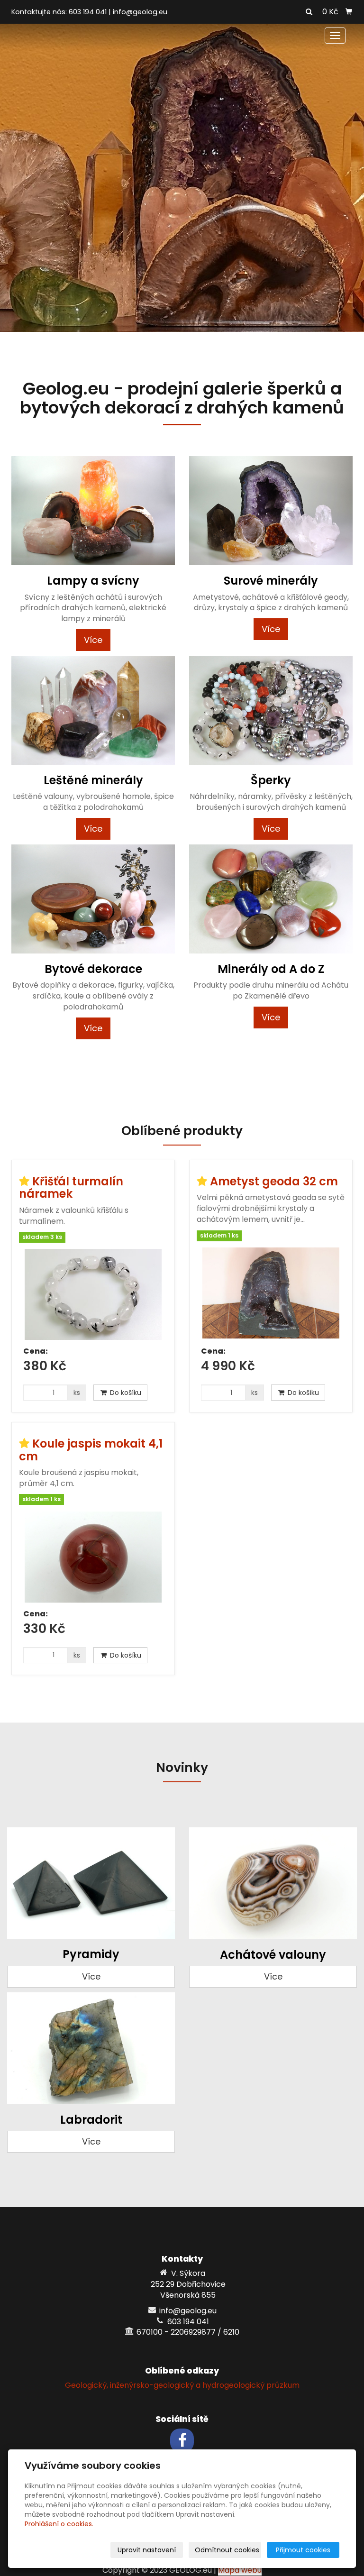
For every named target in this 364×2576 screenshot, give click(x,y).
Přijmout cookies (303, 2550)
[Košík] (349, 12)
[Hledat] (309, 12)
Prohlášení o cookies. (59, 2524)
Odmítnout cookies (227, 2550)
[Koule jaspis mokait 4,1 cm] (93, 1557)
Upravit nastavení (147, 2550)
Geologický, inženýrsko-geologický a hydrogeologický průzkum (182, 2385)
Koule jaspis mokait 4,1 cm (91, 1450)
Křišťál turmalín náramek (71, 1187)
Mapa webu (240, 2570)
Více (93, 640)
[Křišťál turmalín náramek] (93, 1294)
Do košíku (125, 1393)
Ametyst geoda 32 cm (274, 1181)
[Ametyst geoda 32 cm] (271, 1294)
